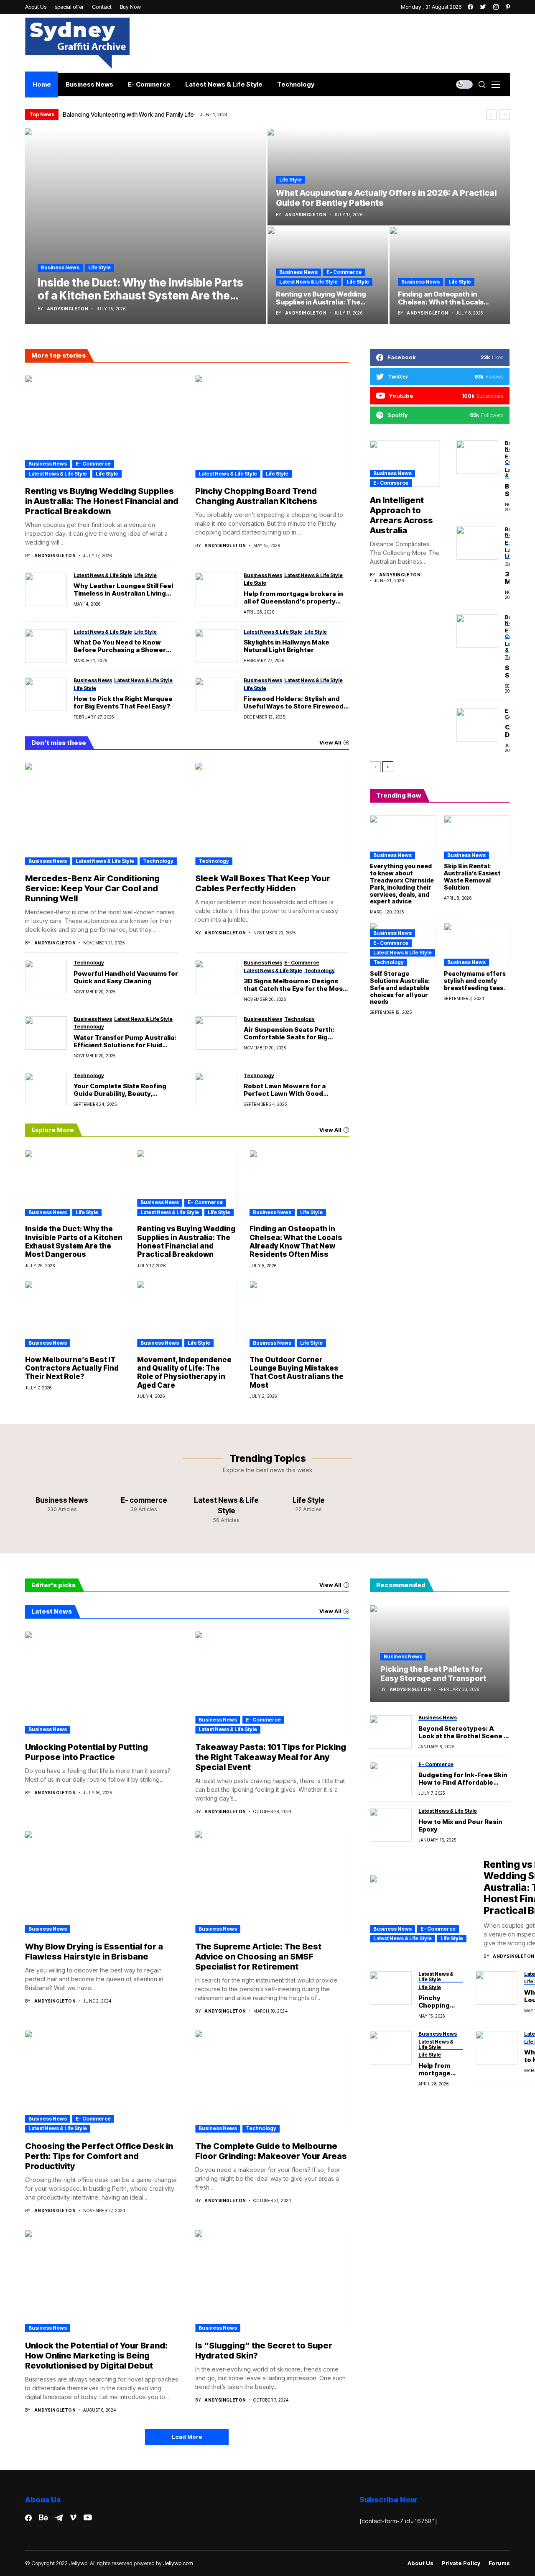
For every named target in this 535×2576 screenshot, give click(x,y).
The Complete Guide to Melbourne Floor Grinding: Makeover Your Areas (271, 2151)
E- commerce (344, 272)
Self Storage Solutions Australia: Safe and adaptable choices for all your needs (400, 987)
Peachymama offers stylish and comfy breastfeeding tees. (475, 981)
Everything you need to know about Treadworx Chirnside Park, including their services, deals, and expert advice (402, 884)
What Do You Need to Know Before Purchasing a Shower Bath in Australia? (120, 646)
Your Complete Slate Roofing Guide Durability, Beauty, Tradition (120, 1090)
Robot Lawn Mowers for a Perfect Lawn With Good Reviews (285, 1090)
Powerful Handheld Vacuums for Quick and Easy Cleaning (126, 977)
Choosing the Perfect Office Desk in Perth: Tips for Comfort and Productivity (99, 2156)
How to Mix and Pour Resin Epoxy (460, 1826)
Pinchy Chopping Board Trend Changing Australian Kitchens (256, 496)
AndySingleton (68, 309)
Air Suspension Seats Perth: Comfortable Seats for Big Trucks (289, 1033)
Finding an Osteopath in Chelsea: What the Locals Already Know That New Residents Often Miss (296, 1242)
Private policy (461, 2563)
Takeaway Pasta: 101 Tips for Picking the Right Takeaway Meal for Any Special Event (271, 1757)
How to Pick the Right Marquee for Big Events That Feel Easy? (123, 703)
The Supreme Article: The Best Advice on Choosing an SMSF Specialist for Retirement (258, 1957)
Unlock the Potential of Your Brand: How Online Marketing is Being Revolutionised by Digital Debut (96, 2356)
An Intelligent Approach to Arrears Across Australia (401, 515)
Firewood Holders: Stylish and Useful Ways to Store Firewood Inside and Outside (294, 703)
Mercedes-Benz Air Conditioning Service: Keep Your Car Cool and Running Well (92, 888)
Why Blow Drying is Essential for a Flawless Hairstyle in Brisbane (94, 1952)
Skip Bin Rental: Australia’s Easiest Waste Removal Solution (472, 876)
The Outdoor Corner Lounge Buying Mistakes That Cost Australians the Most (297, 1372)
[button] (491, 115)
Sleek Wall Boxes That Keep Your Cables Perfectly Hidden (263, 883)
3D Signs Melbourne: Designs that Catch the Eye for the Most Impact (295, 985)
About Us (420, 2563)
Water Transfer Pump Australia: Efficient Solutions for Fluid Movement (125, 1041)
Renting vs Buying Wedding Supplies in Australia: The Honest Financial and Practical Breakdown (102, 501)
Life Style (99, 267)
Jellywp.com (178, 2563)
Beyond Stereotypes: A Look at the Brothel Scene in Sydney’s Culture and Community (464, 1732)
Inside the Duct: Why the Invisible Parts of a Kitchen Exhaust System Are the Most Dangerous (74, 1242)
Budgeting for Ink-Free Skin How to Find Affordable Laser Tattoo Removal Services (463, 1779)
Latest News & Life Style (308, 282)
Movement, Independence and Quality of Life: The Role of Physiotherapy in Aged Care (184, 1372)
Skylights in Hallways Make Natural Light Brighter (287, 646)
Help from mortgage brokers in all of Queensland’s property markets (293, 598)
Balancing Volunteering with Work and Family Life (128, 114)
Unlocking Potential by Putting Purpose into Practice (87, 1752)
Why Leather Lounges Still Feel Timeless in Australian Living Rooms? (123, 590)
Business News (60, 267)
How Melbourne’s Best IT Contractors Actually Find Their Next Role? (72, 1368)
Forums (499, 2563)
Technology (158, 861)
